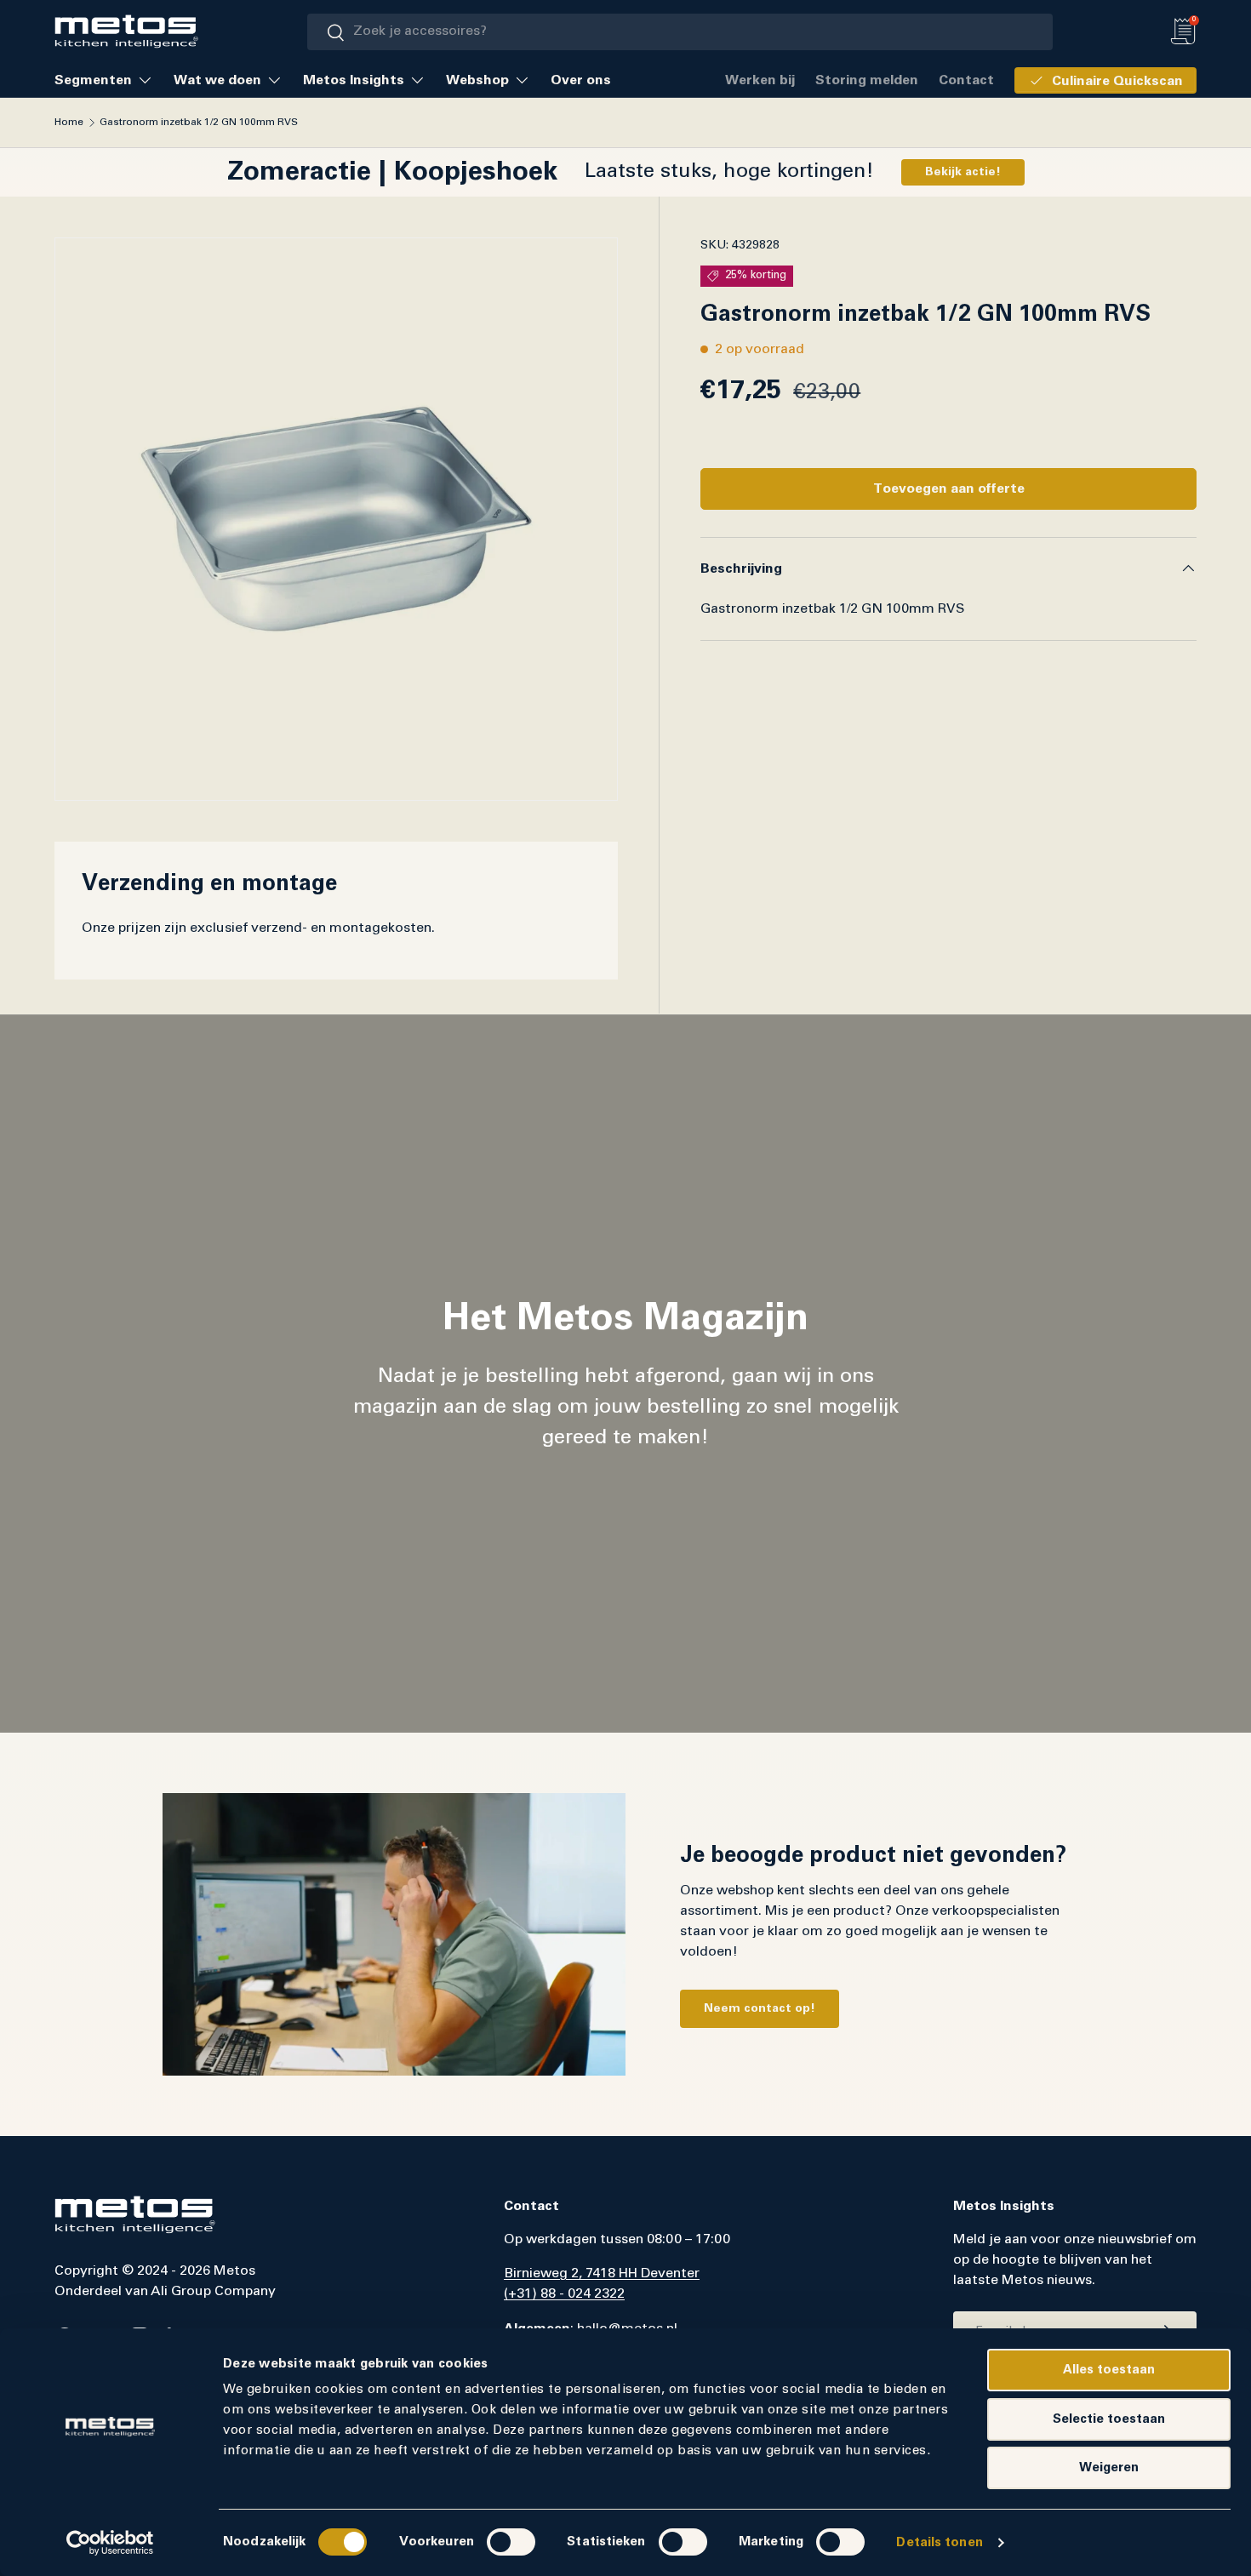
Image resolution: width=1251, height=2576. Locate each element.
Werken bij (760, 80)
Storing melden (867, 80)
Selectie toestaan (1109, 2419)
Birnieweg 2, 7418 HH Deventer (602, 2274)
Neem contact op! (760, 2008)
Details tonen (939, 2542)
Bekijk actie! (963, 172)
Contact (966, 80)
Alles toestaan (1109, 2370)
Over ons (581, 80)
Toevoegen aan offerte (949, 488)
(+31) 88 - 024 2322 (564, 2294)
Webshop (477, 80)
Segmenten (93, 80)
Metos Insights (354, 80)
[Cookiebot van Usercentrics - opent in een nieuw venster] (110, 2543)
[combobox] (680, 32)
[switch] (511, 2542)
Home (69, 123)
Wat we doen (217, 80)
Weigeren (1109, 2467)
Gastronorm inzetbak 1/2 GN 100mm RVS (199, 123)
